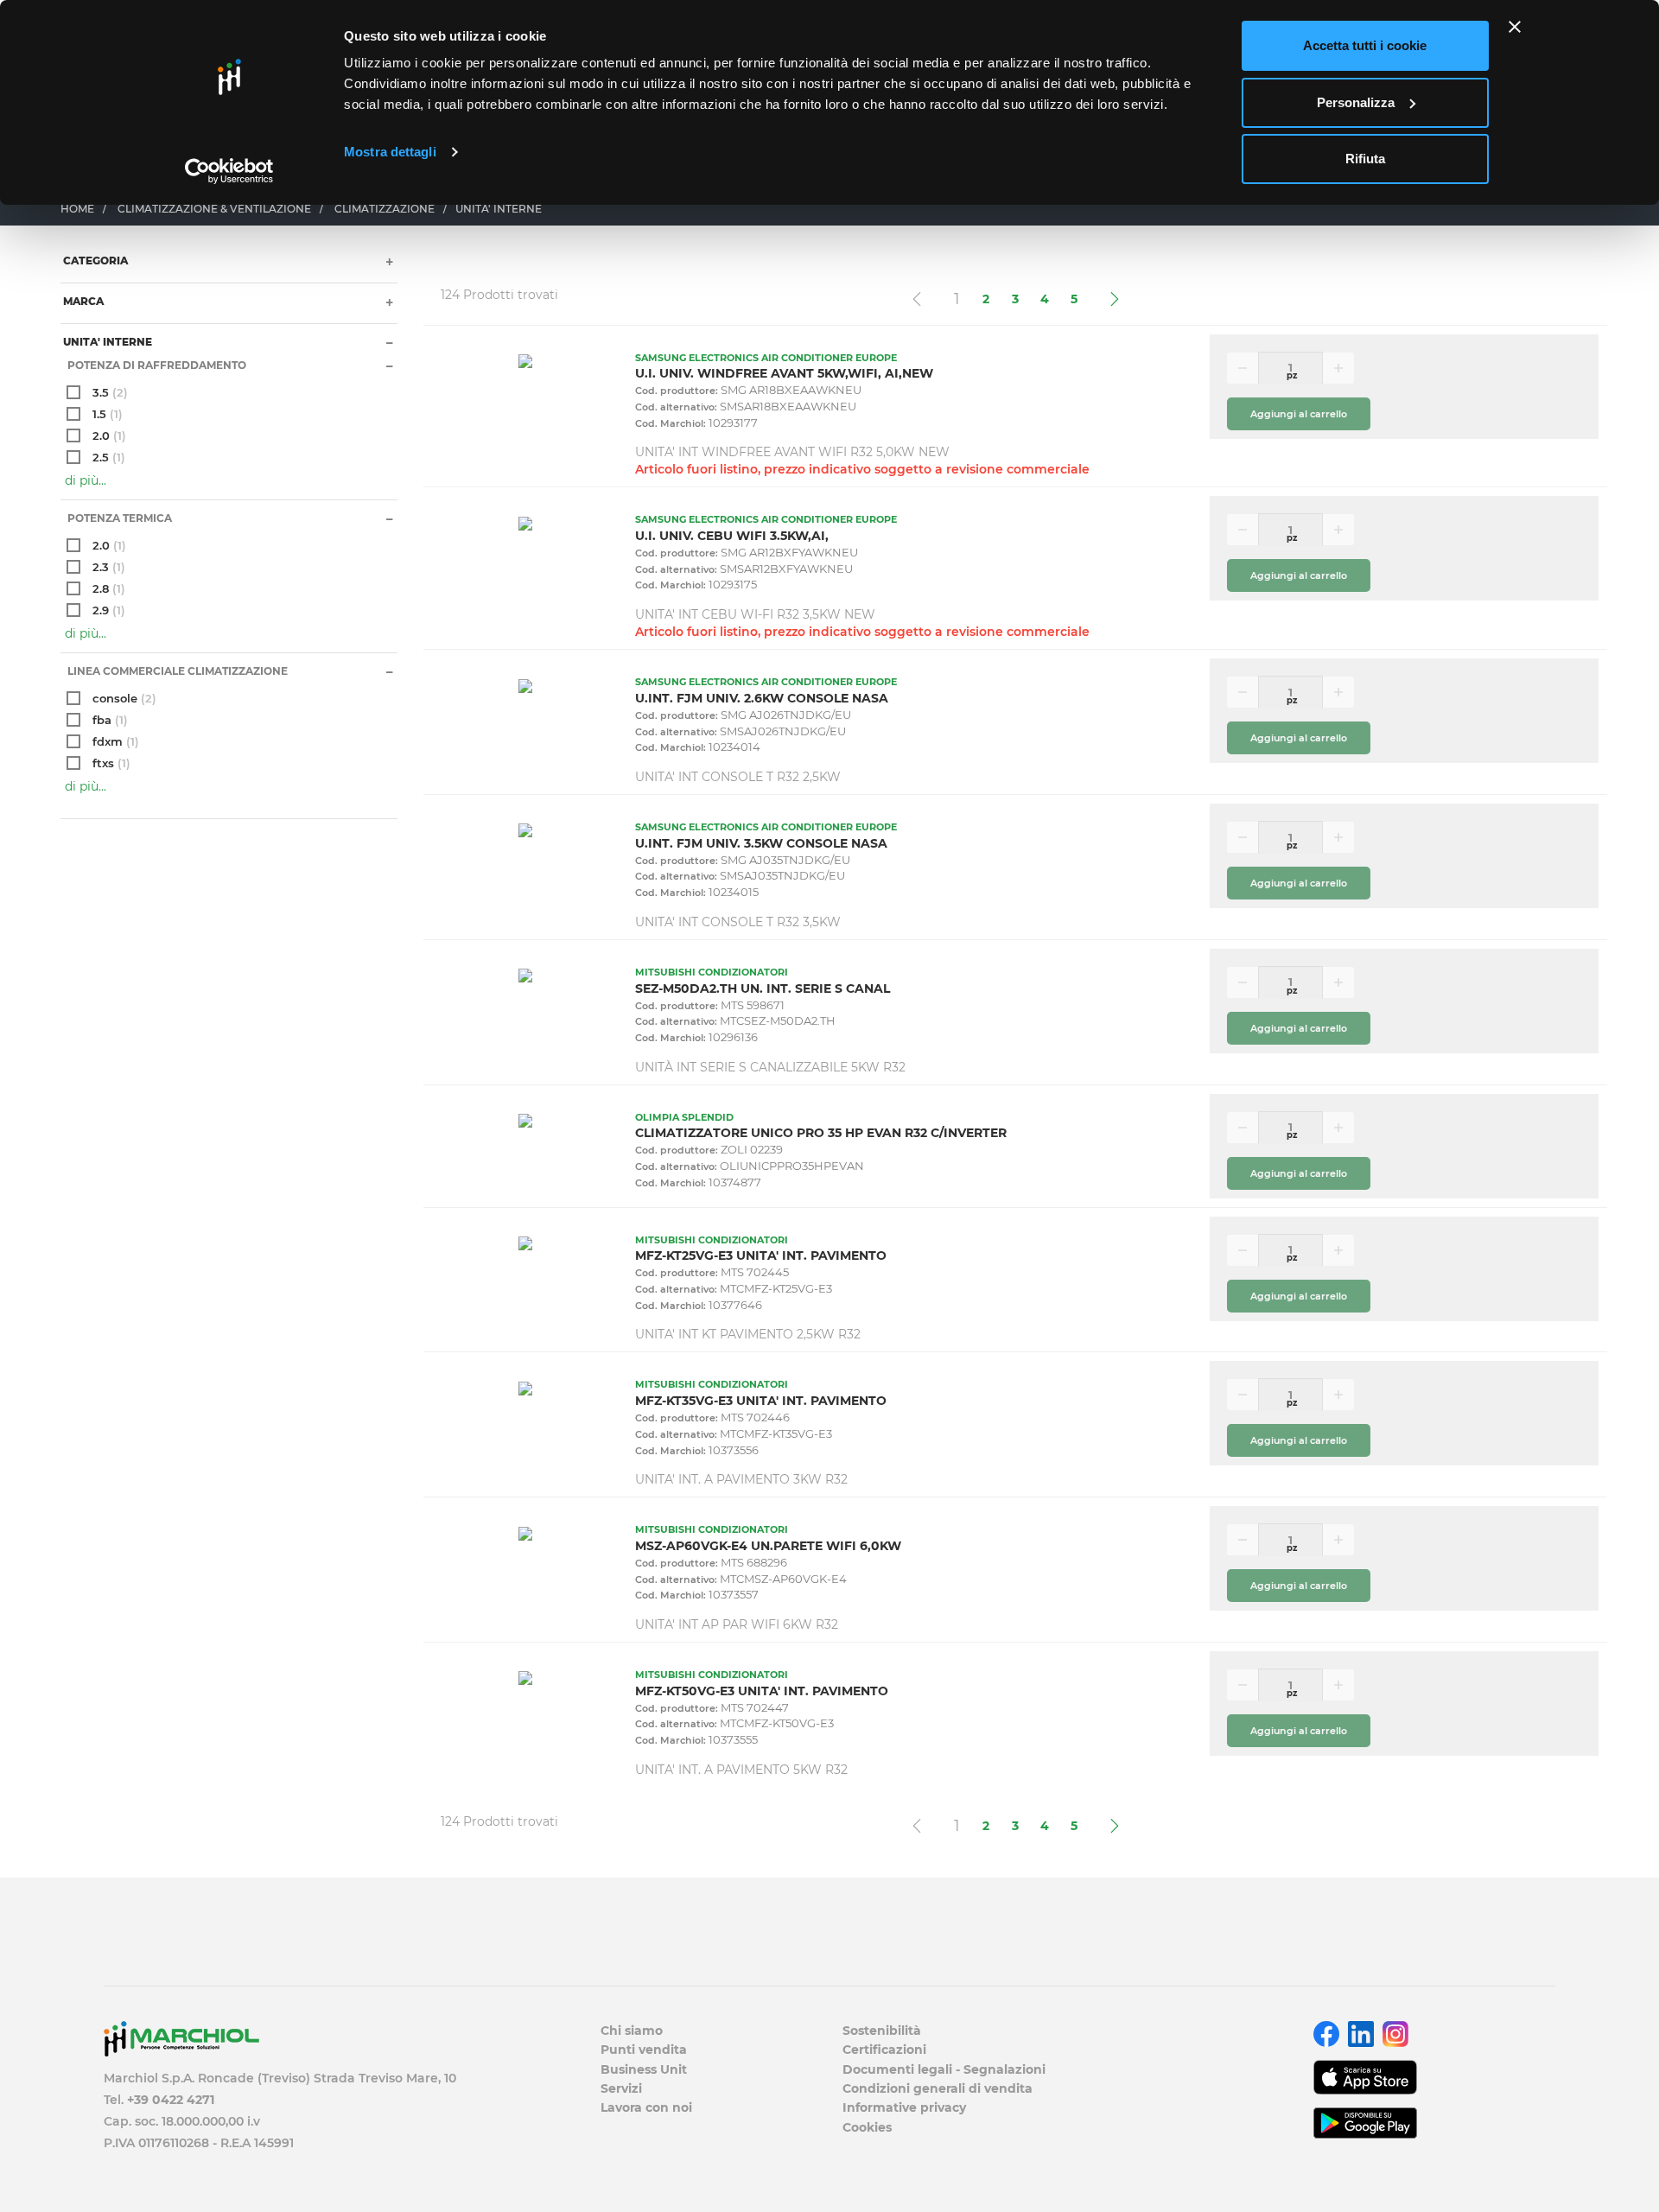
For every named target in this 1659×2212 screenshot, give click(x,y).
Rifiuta (1365, 159)
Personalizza (1356, 102)
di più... (86, 480)
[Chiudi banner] (1515, 27)
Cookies (867, 2127)
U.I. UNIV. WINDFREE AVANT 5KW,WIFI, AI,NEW (784, 373)
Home (77, 209)
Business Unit (644, 2069)
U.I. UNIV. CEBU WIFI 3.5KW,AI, (732, 536)
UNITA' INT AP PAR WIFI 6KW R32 (737, 1624)
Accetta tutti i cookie (1365, 45)
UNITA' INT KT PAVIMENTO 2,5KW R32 (748, 1334)
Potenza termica (118, 518)
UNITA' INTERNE (106, 342)
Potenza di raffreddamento (156, 365)
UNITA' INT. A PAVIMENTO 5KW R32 (741, 1770)
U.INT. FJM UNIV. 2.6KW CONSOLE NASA (762, 698)
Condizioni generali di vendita (938, 2088)
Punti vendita (644, 2050)
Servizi (621, 2088)
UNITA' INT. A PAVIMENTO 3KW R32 (741, 1479)
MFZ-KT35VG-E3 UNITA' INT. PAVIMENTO (761, 1401)
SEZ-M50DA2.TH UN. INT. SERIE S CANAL (763, 988)
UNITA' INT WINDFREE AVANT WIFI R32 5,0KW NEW (792, 452)
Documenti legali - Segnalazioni (944, 2069)
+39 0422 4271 (171, 2100)
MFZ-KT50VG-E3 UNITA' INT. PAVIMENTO (762, 1691)
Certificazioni (884, 2050)
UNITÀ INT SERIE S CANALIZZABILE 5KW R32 (770, 1067)
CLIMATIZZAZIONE (385, 209)
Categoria (94, 261)
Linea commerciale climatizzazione (176, 671)
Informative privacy (904, 2107)
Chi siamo (632, 2031)
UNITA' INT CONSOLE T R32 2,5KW (738, 777)
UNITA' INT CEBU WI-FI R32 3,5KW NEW (755, 614)
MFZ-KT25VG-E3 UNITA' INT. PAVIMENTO (761, 1255)
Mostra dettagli (390, 152)
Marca (82, 301)
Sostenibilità (882, 2031)
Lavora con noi (646, 2107)
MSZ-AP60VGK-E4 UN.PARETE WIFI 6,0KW (768, 1546)
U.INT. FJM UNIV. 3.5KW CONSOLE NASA (761, 843)
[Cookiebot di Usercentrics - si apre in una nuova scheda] (229, 171)
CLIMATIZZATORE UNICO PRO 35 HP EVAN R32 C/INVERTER (821, 1133)
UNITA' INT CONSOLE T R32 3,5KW (738, 922)
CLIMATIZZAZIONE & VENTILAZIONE (214, 209)
